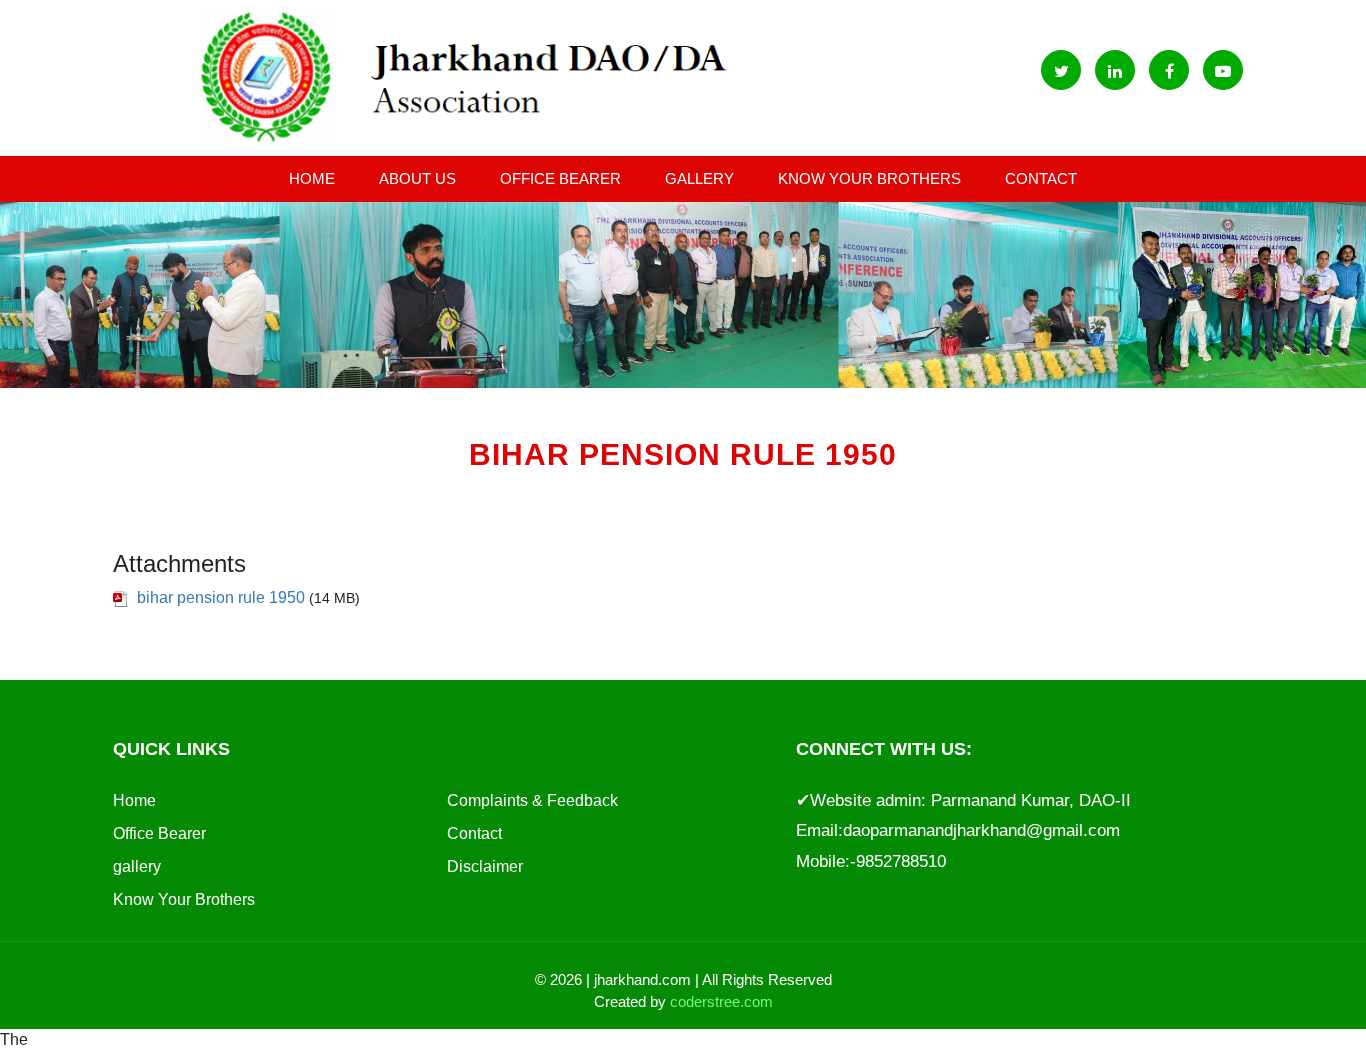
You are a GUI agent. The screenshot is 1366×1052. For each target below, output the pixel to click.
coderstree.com (721, 1001)
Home (312, 178)
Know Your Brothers (869, 178)
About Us (417, 178)
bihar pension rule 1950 (221, 597)
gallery (699, 178)
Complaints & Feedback (532, 800)
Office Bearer (560, 178)
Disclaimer (485, 866)
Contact (1041, 178)
